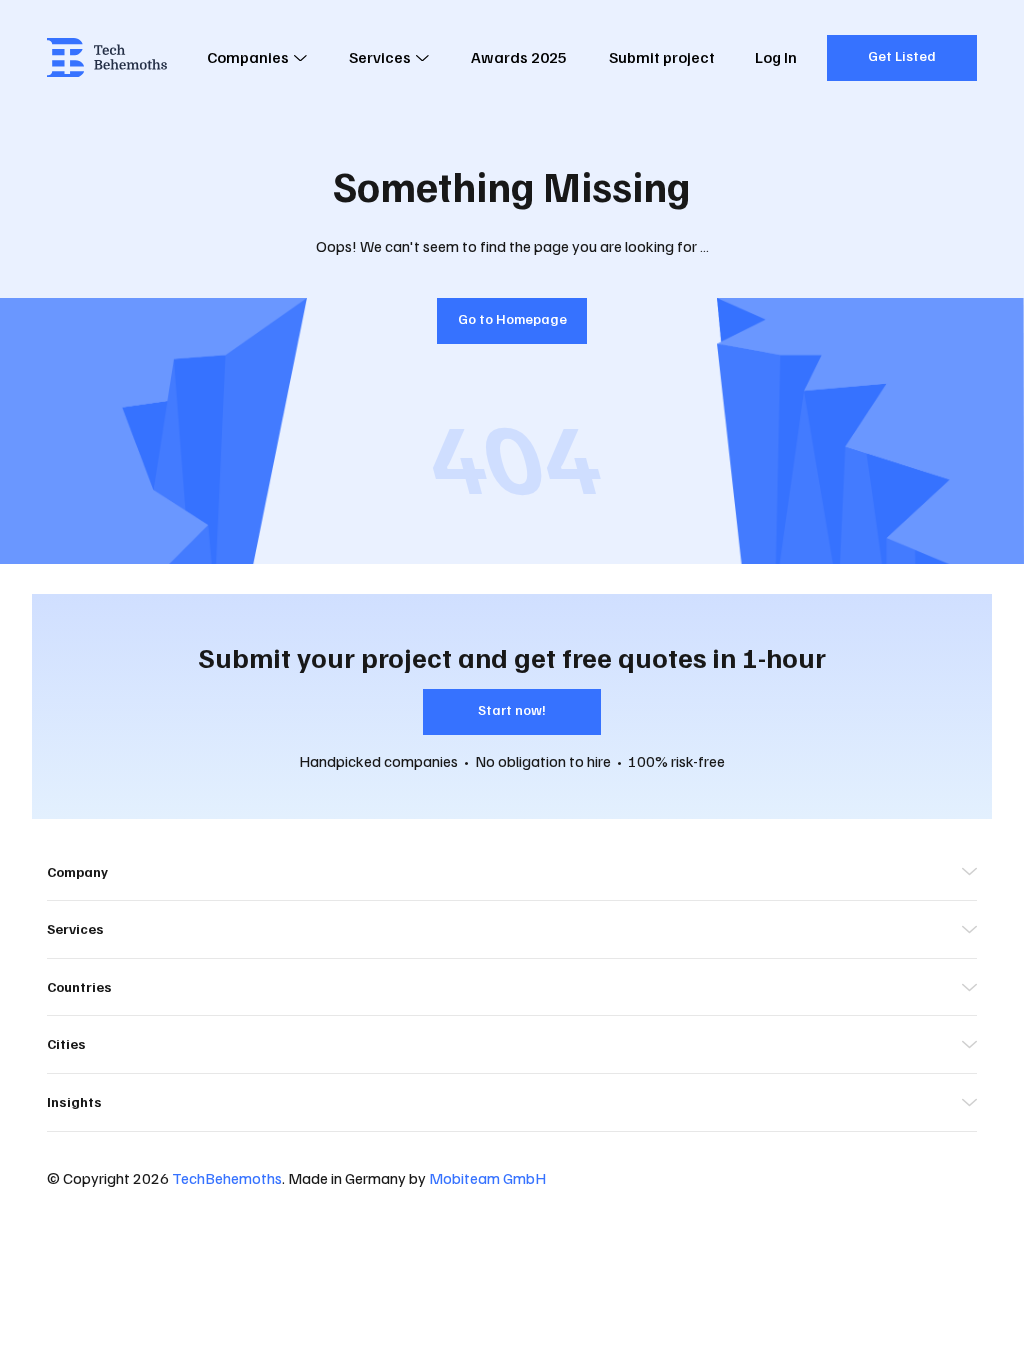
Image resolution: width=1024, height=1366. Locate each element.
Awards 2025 (519, 57)
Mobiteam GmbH (487, 1178)
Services (380, 57)
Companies (248, 57)
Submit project (662, 57)
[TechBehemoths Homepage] (107, 58)
